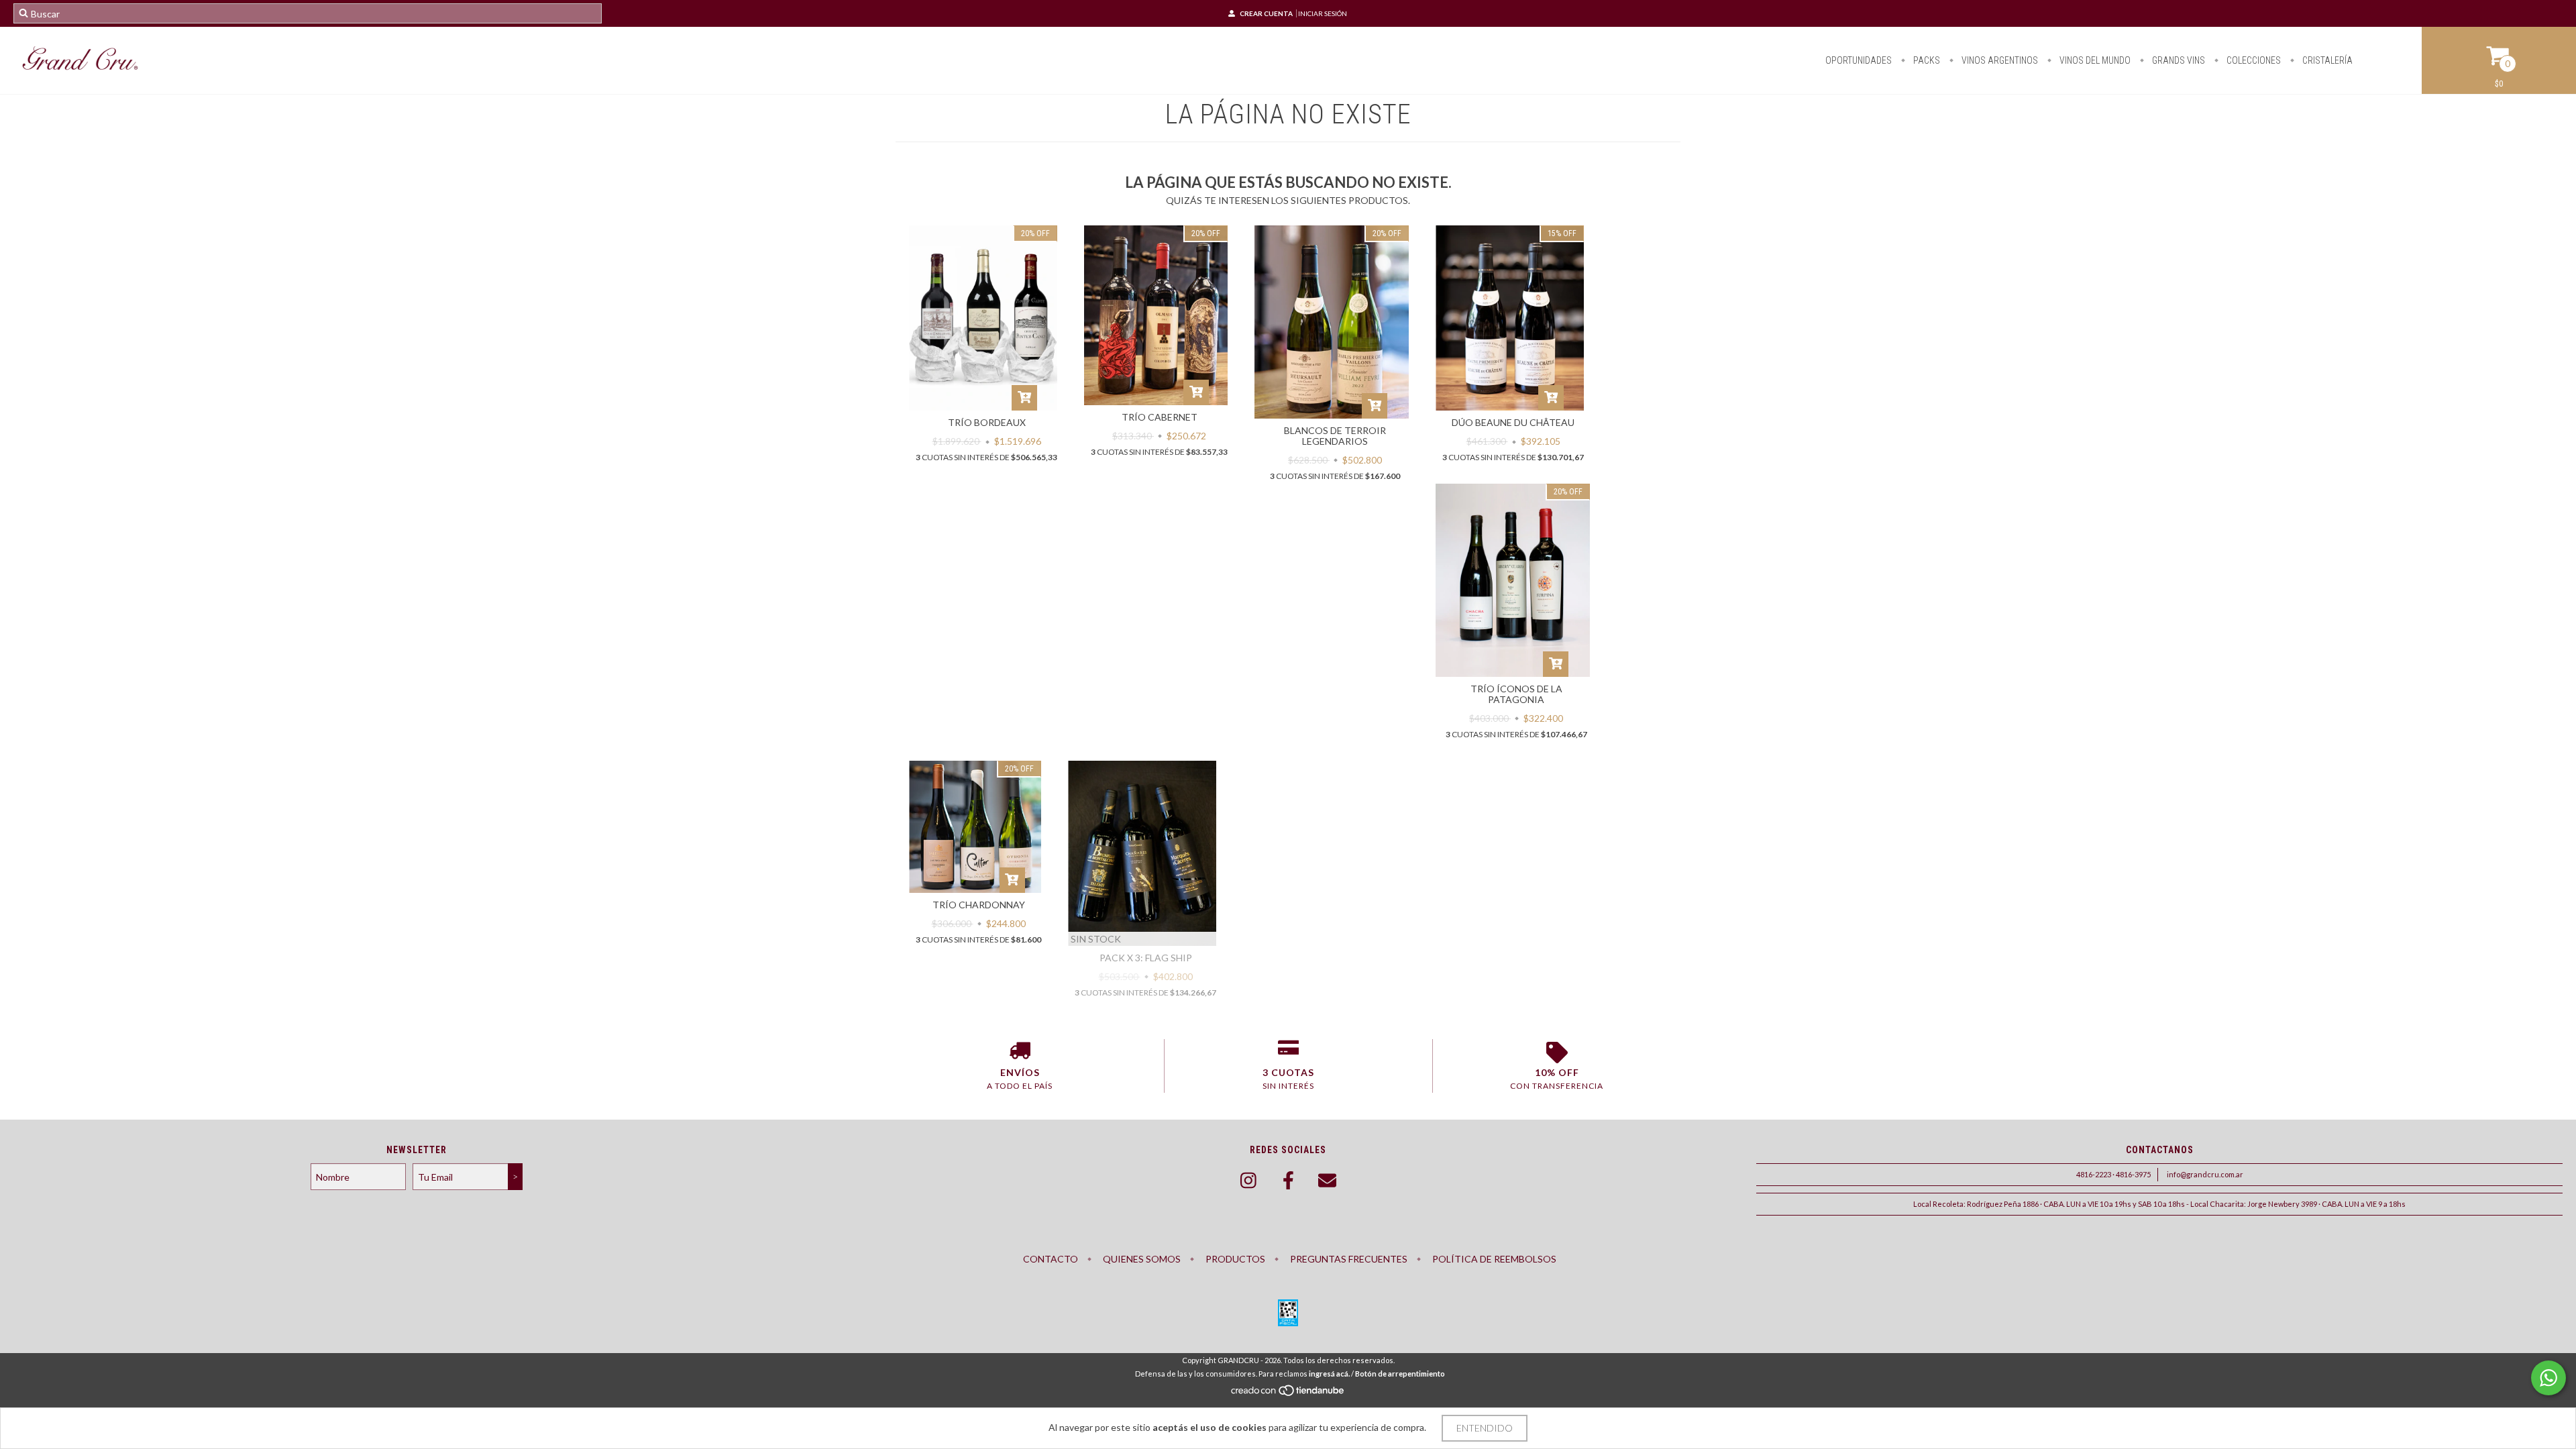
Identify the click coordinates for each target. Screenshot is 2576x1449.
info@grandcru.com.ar (2205, 1174)
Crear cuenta (1266, 13)
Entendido (1485, 1428)
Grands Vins (2178, 60)
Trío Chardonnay (979, 905)
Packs (1926, 60)
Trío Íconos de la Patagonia (1516, 694)
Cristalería (2326, 60)
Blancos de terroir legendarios (1335, 436)
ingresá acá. (1329, 1374)
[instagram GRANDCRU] (1248, 1181)
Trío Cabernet (1160, 417)
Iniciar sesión (1323, 13)
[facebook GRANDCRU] (1288, 1181)
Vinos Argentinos (1999, 60)
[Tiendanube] (1288, 1394)
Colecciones (2253, 60)
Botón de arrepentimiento (1400, 1374)
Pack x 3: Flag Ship (1146, 958)
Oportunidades (1859, 60)
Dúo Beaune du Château (1513, 422)
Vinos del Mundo (2094, 60)
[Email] (1328, 1181)
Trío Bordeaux (987, 422)
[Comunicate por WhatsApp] (2548, 1378)
